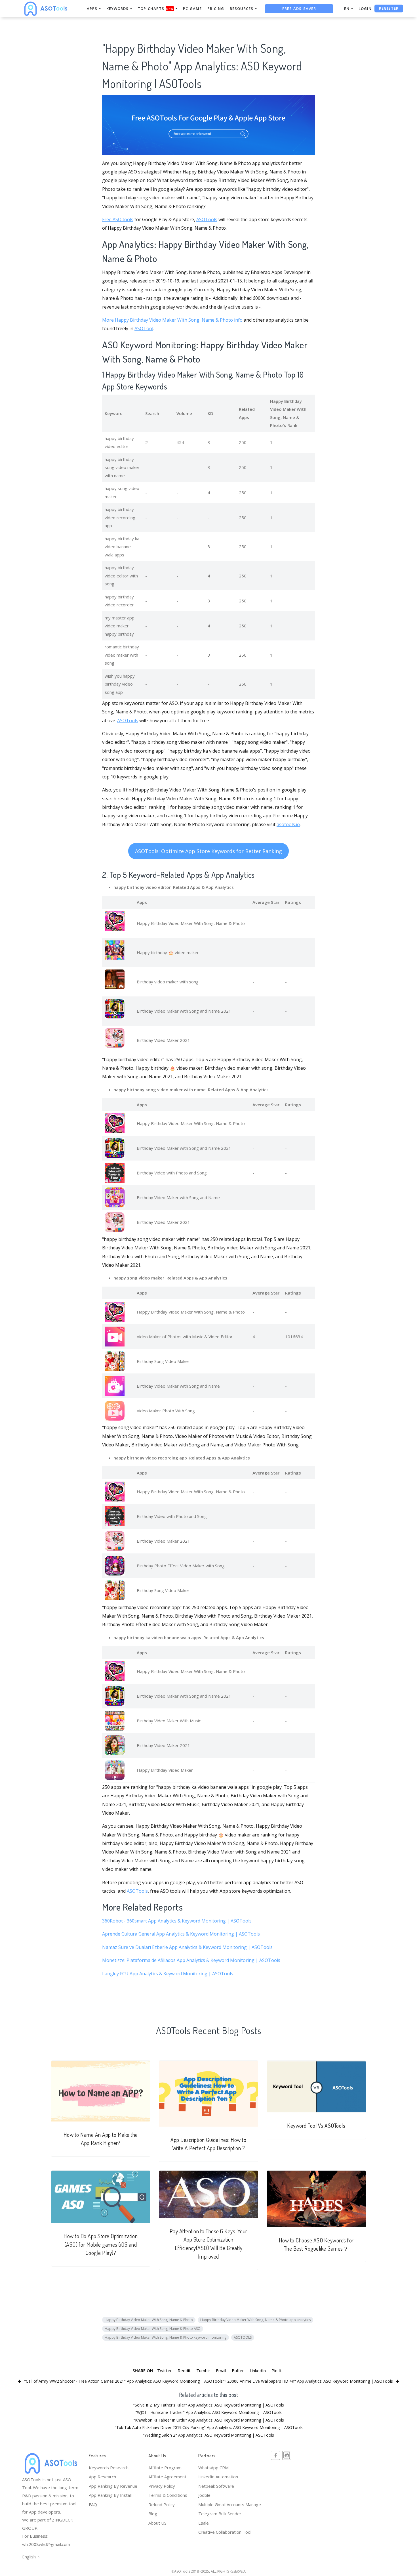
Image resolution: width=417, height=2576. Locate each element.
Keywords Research (109, 2468)
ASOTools (207, 219)
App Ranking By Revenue (113, 2486)
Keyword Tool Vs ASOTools (316, 2126)
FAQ (93, 2504)
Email (221, 2370)
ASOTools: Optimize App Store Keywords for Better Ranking (208, 851)
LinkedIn (258, 2370)
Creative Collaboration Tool (225, 2532)
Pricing (216, 9)
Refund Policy (162, 2504)
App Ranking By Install (110, 2495)
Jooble (204, 2495)
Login (365, 9)
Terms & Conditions (168, 2495)
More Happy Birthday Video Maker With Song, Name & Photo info (172, 320)
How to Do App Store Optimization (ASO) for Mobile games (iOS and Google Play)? (101, 2244)
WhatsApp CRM (213, 2468)
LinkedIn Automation (218, 2477)
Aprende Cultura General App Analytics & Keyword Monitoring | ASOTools (181, 1934)
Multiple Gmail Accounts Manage (230, 2504)
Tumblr (203, 2370)
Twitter (165, 2370)
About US (157, 2523)
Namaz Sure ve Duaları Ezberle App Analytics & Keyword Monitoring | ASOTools (187, 1947)
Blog (153, 2514)
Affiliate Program (165, 2468)
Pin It (277, 2370)
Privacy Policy (162, 2486)
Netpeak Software (216, 2486)
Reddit (184, 2370)
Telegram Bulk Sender (220, 2514)
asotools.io (288, 824)
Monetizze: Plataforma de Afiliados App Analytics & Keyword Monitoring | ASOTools (191, 1960)
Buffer (238, 2370)
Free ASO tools (118, 219)
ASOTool (144, 328)
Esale (204, 2523)
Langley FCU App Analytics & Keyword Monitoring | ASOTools (168, 1974)
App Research (102, 2477)
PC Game (192, 9)
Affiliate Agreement (167, 2477)
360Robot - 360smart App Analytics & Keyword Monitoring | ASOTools (177, 1921)
